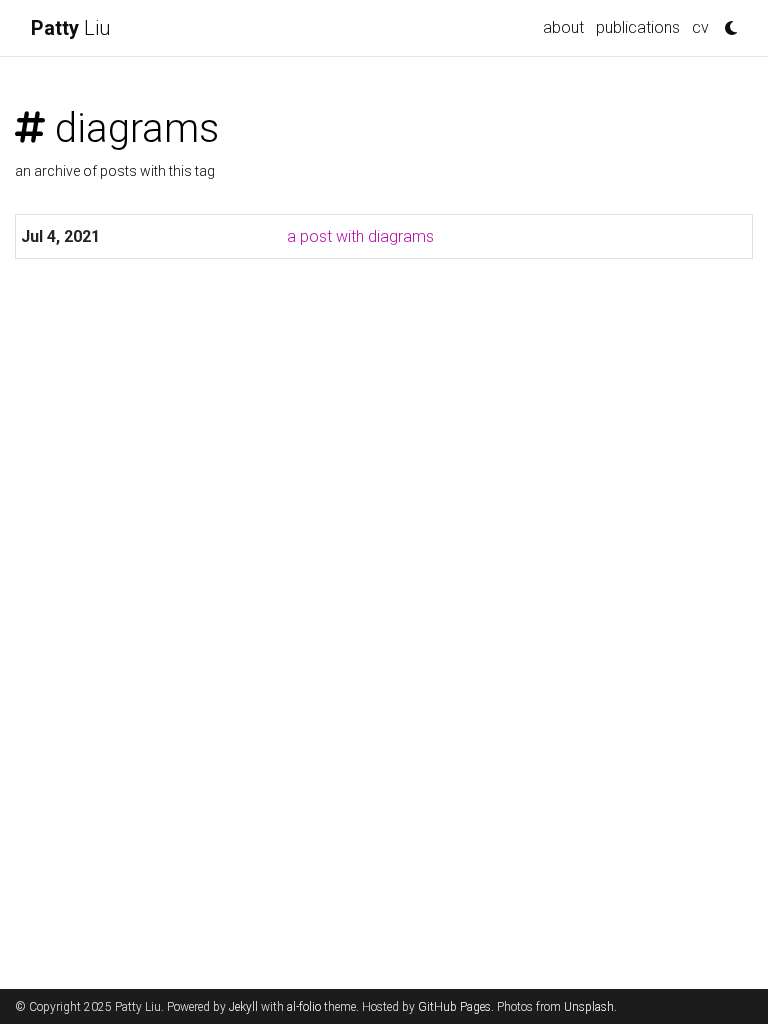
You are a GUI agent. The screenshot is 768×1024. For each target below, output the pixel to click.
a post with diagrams (360, 236)
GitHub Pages (454, 1007)
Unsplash (589, 1007)
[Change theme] (726, 22)
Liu (70, 28)
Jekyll (243, 1007)
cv (700, 27)
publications (638, 27)
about (563, 27)
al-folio (304, 1007)
